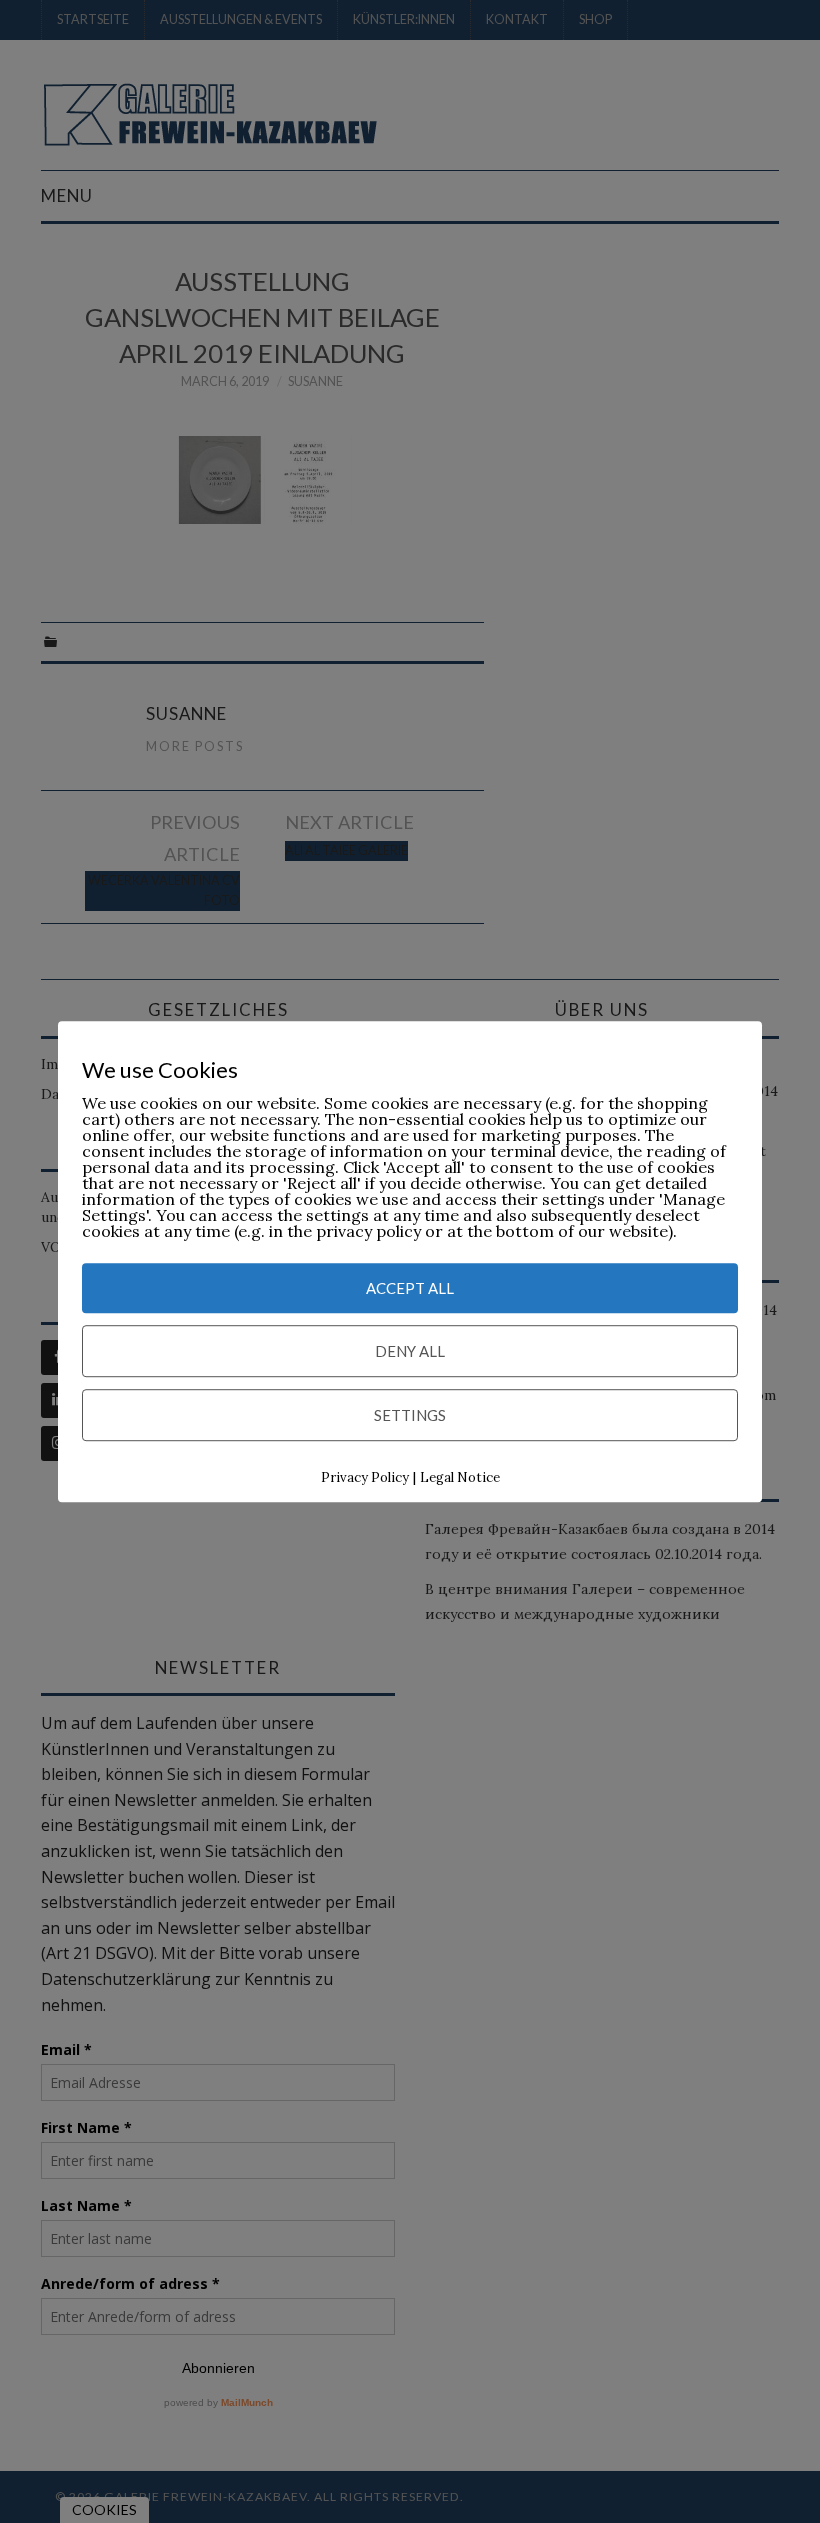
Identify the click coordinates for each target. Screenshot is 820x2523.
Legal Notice (460, 1477)
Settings (410, 1415)
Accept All (410, 1288)
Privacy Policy (365, 1477)
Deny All (410, 1351)
